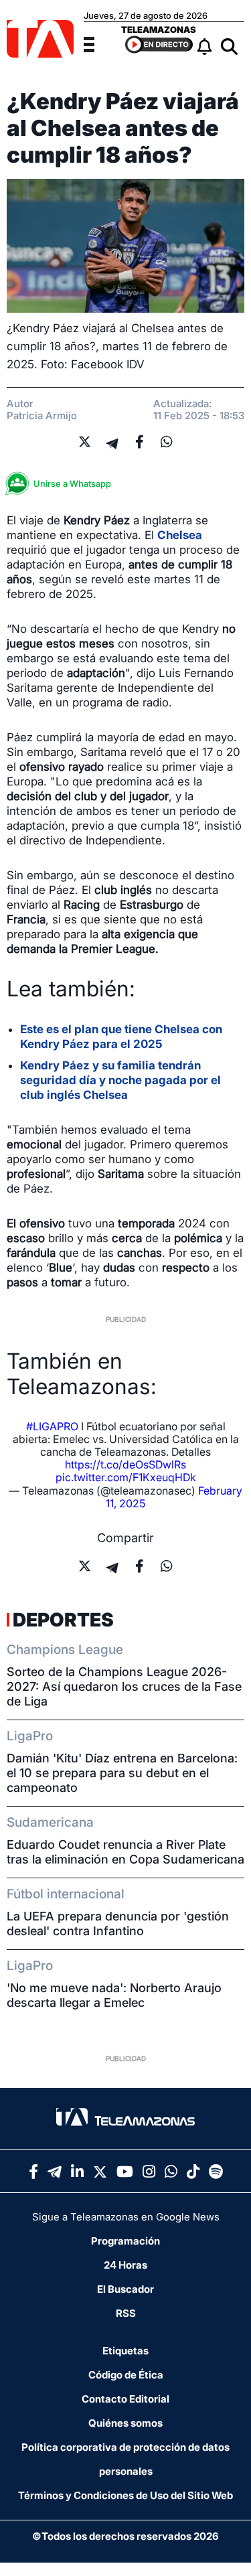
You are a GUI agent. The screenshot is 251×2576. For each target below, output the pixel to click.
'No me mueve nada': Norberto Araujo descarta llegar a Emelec (114, 1995)
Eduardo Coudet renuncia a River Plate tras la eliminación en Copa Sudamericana (125, 1852)
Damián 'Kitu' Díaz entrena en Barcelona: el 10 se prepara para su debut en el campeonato (122, 1773)
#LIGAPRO (52, 1426)
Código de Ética (126, 2375)
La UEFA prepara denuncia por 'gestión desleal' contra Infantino (118, 1923)
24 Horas (125, 2265)
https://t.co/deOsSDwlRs (125, 1464)
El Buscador (125, 2289)
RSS (126, 2313)
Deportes (63, 1620)
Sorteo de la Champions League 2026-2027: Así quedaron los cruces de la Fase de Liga (124, 1686)
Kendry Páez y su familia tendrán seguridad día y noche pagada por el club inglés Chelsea (120, 1080)
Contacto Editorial (125, 2399)
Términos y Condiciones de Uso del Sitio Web (125, 2495)
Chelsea (180, 535)
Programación (125, 2241)
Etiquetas (125, 2351)
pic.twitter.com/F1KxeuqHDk (126, 1477)
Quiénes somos (125, 2423)
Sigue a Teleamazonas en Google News (126, 2217)
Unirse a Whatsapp (72, 483)
